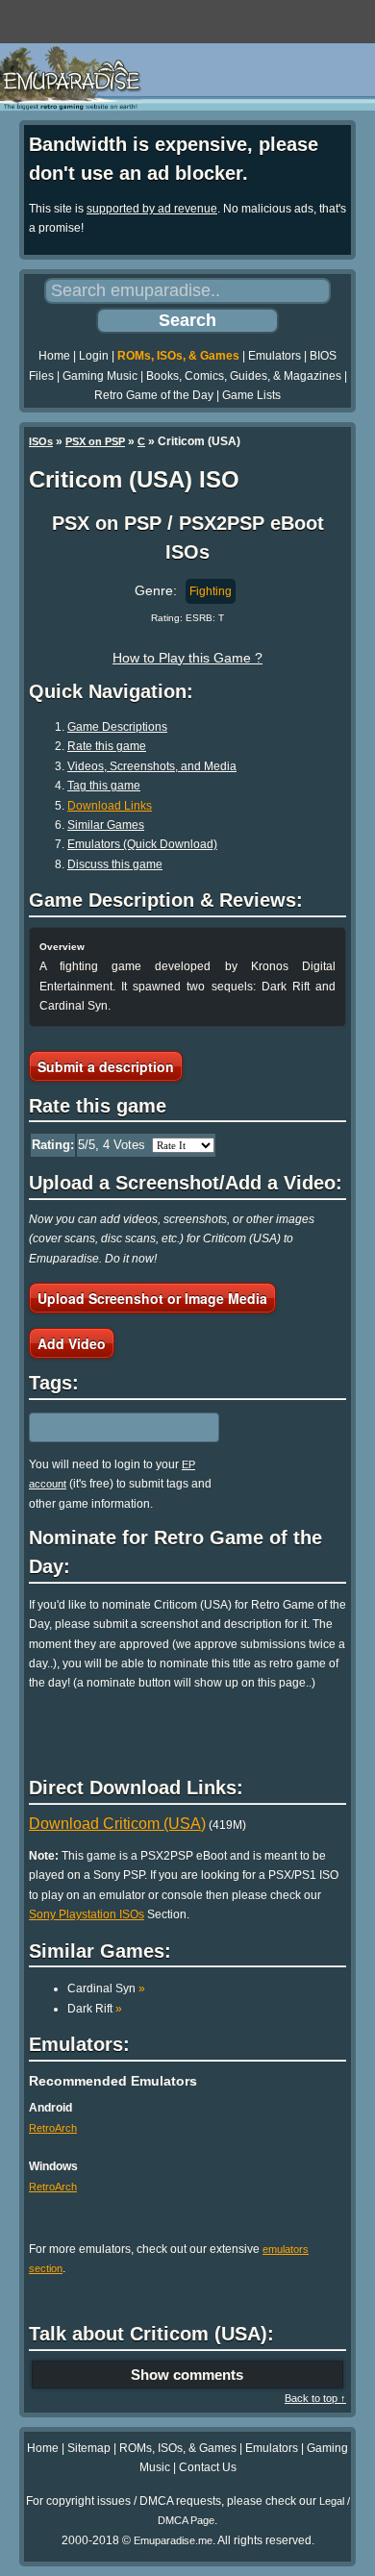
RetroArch (53, 2128)
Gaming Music (100, 376)
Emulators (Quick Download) (142, 844)
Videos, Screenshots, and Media (152, 766)
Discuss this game (115, 864)
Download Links (110, 806)
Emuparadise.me (173, 2540)
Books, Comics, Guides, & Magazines (244, 376)
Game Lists (251, 395)
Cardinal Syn (106, 1988)
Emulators (275, 356)
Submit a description (106, 1066)
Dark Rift (95, 2009)
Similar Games (106, 825)
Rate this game (107, 746)
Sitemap (89, 2448)
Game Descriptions (117, 727)
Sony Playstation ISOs (87, 1914)
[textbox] (112, 1427)
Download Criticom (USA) (117, 1824)
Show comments (187, 2375)
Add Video (72, 1343)
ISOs (41, 441)
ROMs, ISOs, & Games (178, 356)
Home (54, 356)
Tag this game (104, 786)
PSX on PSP (95, 441)
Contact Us (208, 2467)
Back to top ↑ (315, 2398)
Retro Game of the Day (154, 395)
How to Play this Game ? (187, 658)
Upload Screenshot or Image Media (152, 1298)
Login (94, 356)
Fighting (211, 591)
